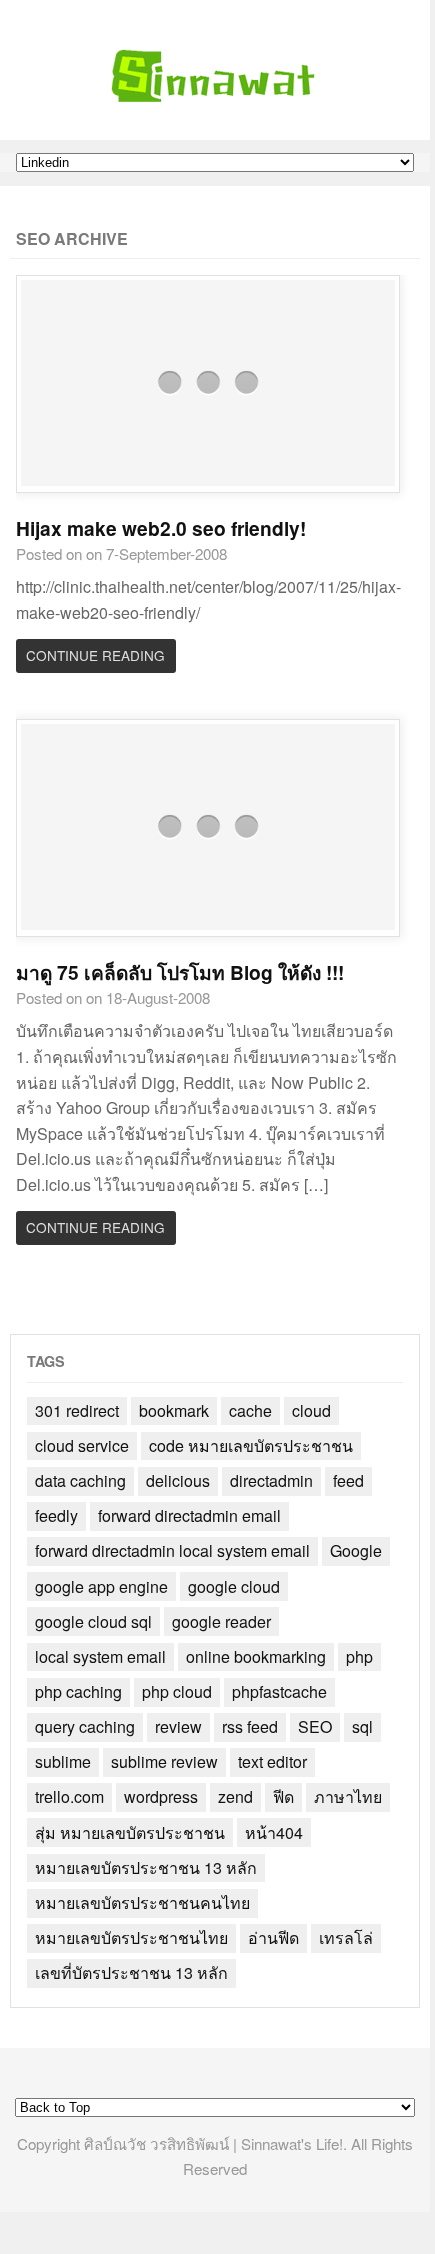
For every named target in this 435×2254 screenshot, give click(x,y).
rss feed (250, 1726)
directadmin (271, 1480)
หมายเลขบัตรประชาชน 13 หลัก (146, 1867)
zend (235, 1796)
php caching (78, 1691)
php (359, 1656)
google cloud (234, 1586)
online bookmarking (256, 1656)
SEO (315, 1726)
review (178, 1726)
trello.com (69, 1796)
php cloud (177, 1691)
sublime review (164, 1761)
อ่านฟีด (273, 1937)
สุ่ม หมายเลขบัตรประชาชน (130, 1832)
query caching (85, 1726)
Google (356, 1550)
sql (362, 1726)
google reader (221, 1621)
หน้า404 (274, 1832)
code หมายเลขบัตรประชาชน (251, 1445)
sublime (63, 1761)
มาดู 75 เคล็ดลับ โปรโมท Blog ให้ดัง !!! (180, 972)
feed (348, 1480)
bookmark (174, 1410)
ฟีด (283, 1796)
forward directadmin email (189, 1515)
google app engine (101, 1586)
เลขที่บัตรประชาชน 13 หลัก (131, 1972)
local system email (100, 1656)
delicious (178, 1480)
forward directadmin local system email (172, 1550)
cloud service (82, 1445)
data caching (80, 1480)
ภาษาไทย (348, 1796)
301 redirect (77, 1410)
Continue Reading (95, 655)
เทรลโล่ (346, 1937)
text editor (272, 1761)
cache (250, 1410)
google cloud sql (93, 1621)
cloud (311, 1410)
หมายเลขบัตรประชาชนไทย (131, 1937)
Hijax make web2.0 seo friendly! (161, 528)
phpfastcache (279, 1691)
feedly (56, 1515)
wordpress (161, 1796)
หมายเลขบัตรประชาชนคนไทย (142, 1902)
